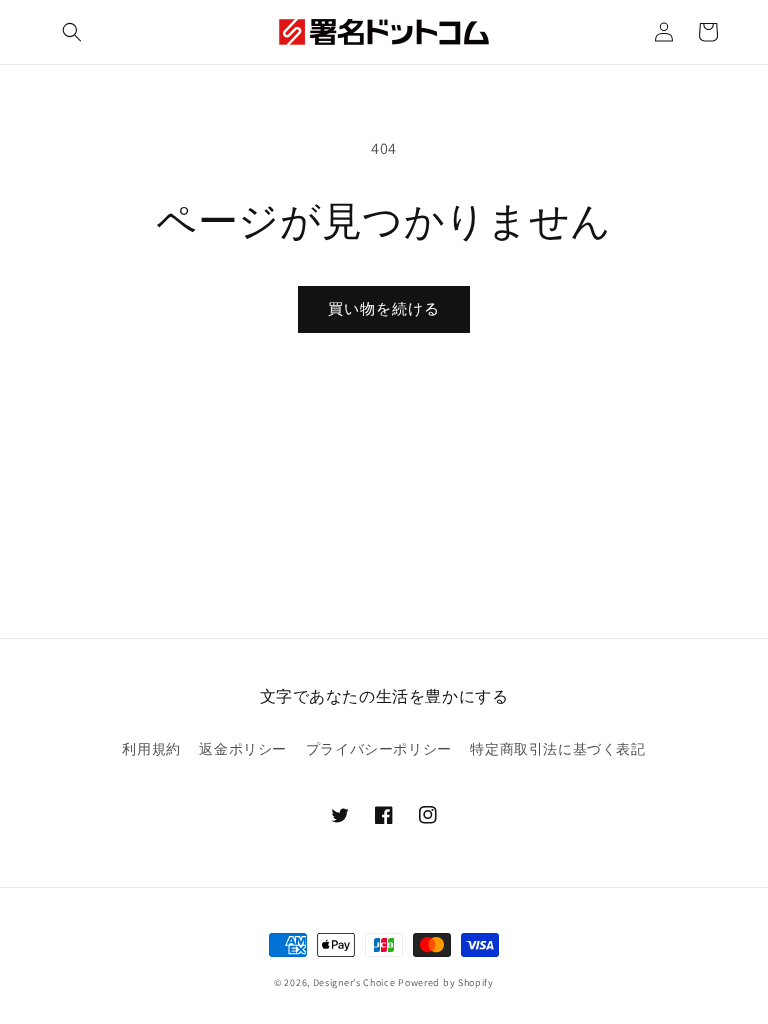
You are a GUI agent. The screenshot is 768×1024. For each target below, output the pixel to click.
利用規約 (151, 749)
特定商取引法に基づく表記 (557, 749)
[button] (72, 32)
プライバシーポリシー (379, 749)
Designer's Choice (354, 982)
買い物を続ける (384, 308)
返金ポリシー (243, 749)
